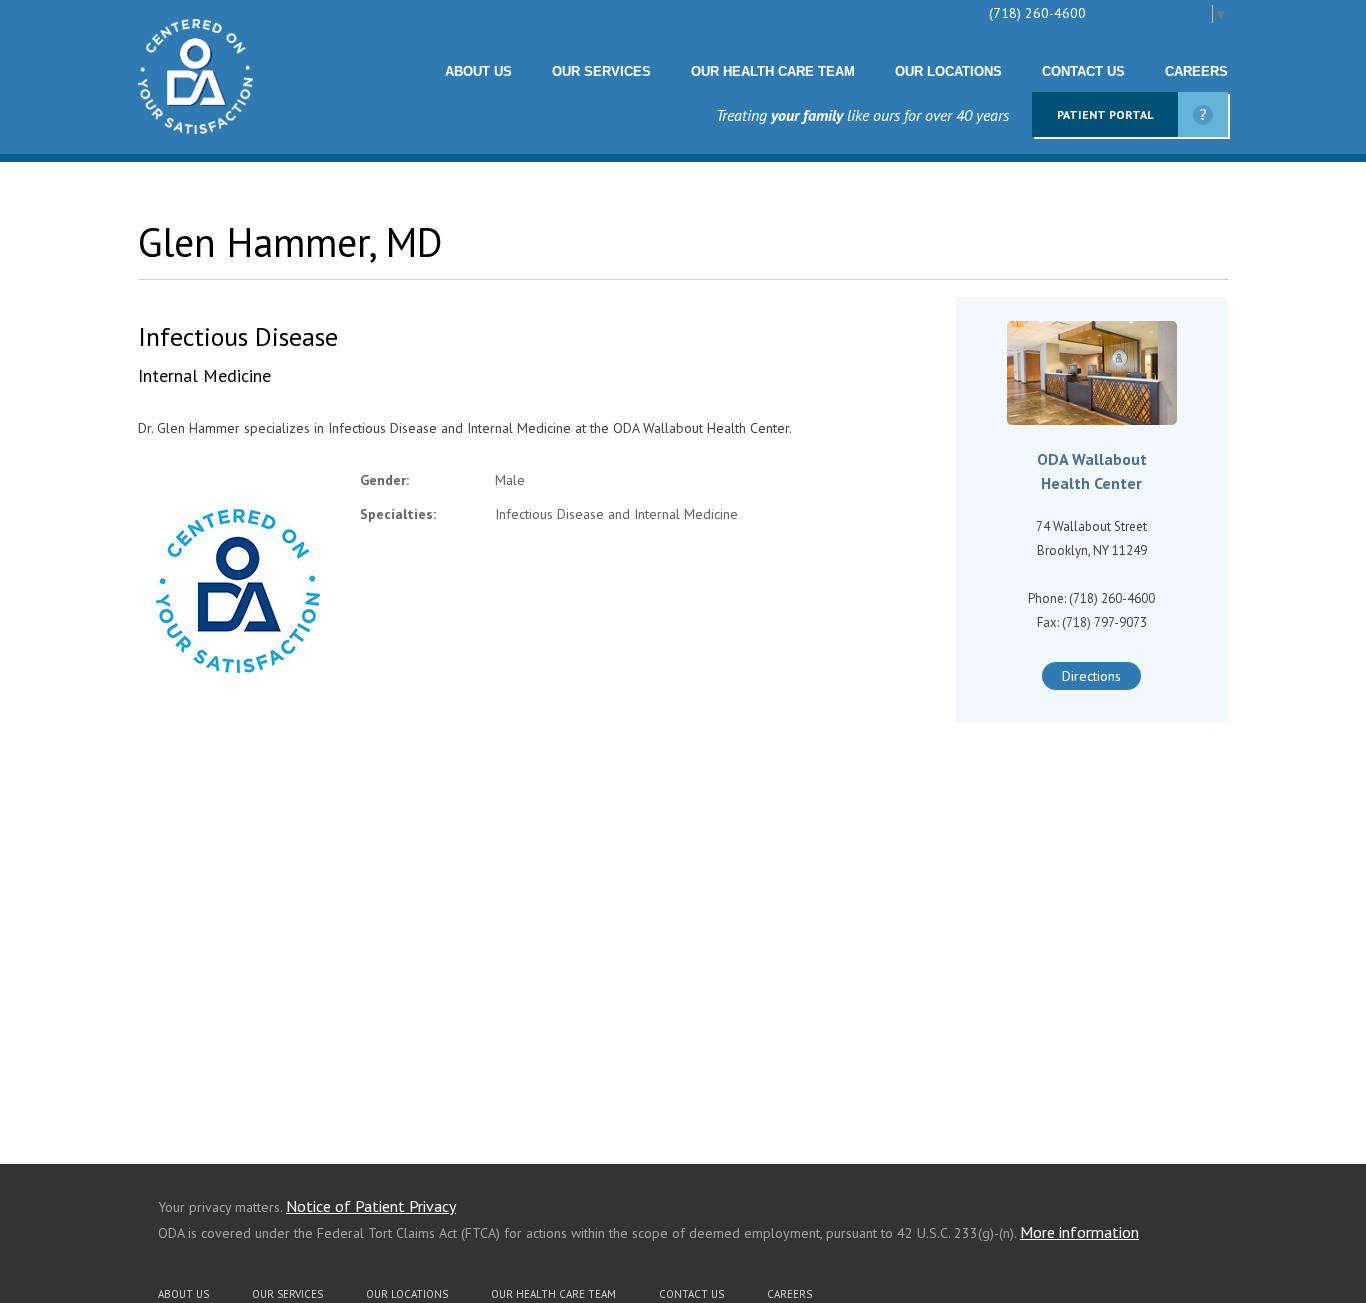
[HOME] (195, 129)
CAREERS (1196, 71)
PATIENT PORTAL (1105, 114)
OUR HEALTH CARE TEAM (773, 71)
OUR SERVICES (601, 71)
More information (1079, 1232)
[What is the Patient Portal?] (1203, 114)
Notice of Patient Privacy (371, 1206)
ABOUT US (478, 71)
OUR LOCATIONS (948, 71)
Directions (1091, 676)
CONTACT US (1083, 71)
